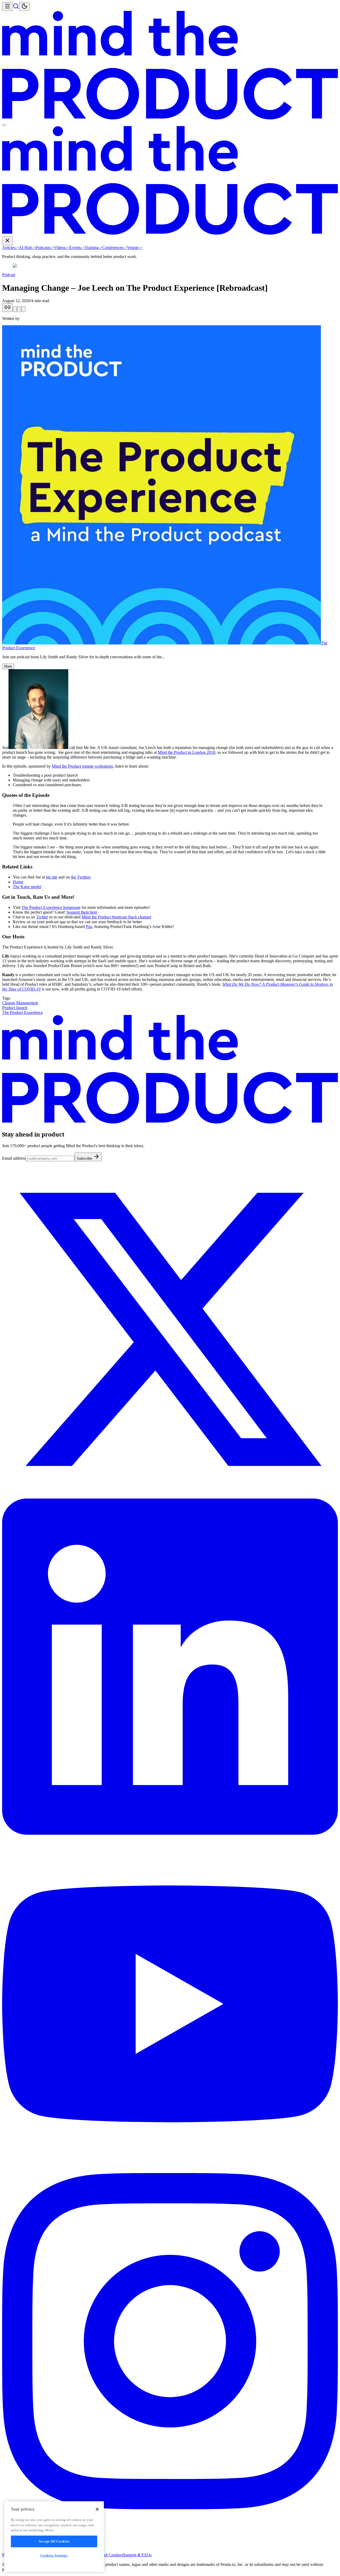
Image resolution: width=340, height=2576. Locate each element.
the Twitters (81, 877)
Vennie (135, 247)
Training (93, 247)
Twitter (42, 917)
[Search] (16, 8)
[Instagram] (170, 2508)
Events (77, 247)
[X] (170, 1496)
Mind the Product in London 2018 (186, 752)
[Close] (97, 2509)
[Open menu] (7, 7)
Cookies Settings (54, 2555)
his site (52, 877)
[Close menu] (7, 241)
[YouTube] (170, 2171)
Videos (62, 247)
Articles (10, 247)
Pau (89, 927)
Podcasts (45, 247)
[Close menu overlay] (4, 125)
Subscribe (85, 1158)
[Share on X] (15, 309)
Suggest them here (82, 912)
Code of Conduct (109, 2555)
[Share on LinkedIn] (19, 309)
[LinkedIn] (170, 1833)
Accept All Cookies (54, 2541)
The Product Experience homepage (51, 907)
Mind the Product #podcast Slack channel (116, 917)
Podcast (9, 275)
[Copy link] (7, 308)
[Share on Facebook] (23, 309)
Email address (14, 1158)
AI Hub (27, 247)
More (8, 666)
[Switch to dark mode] (24, 7)
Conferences (115, 247)
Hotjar (18, 882)
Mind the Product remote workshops (82, 766)
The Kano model (27, 887)
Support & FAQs (137, 2555)
